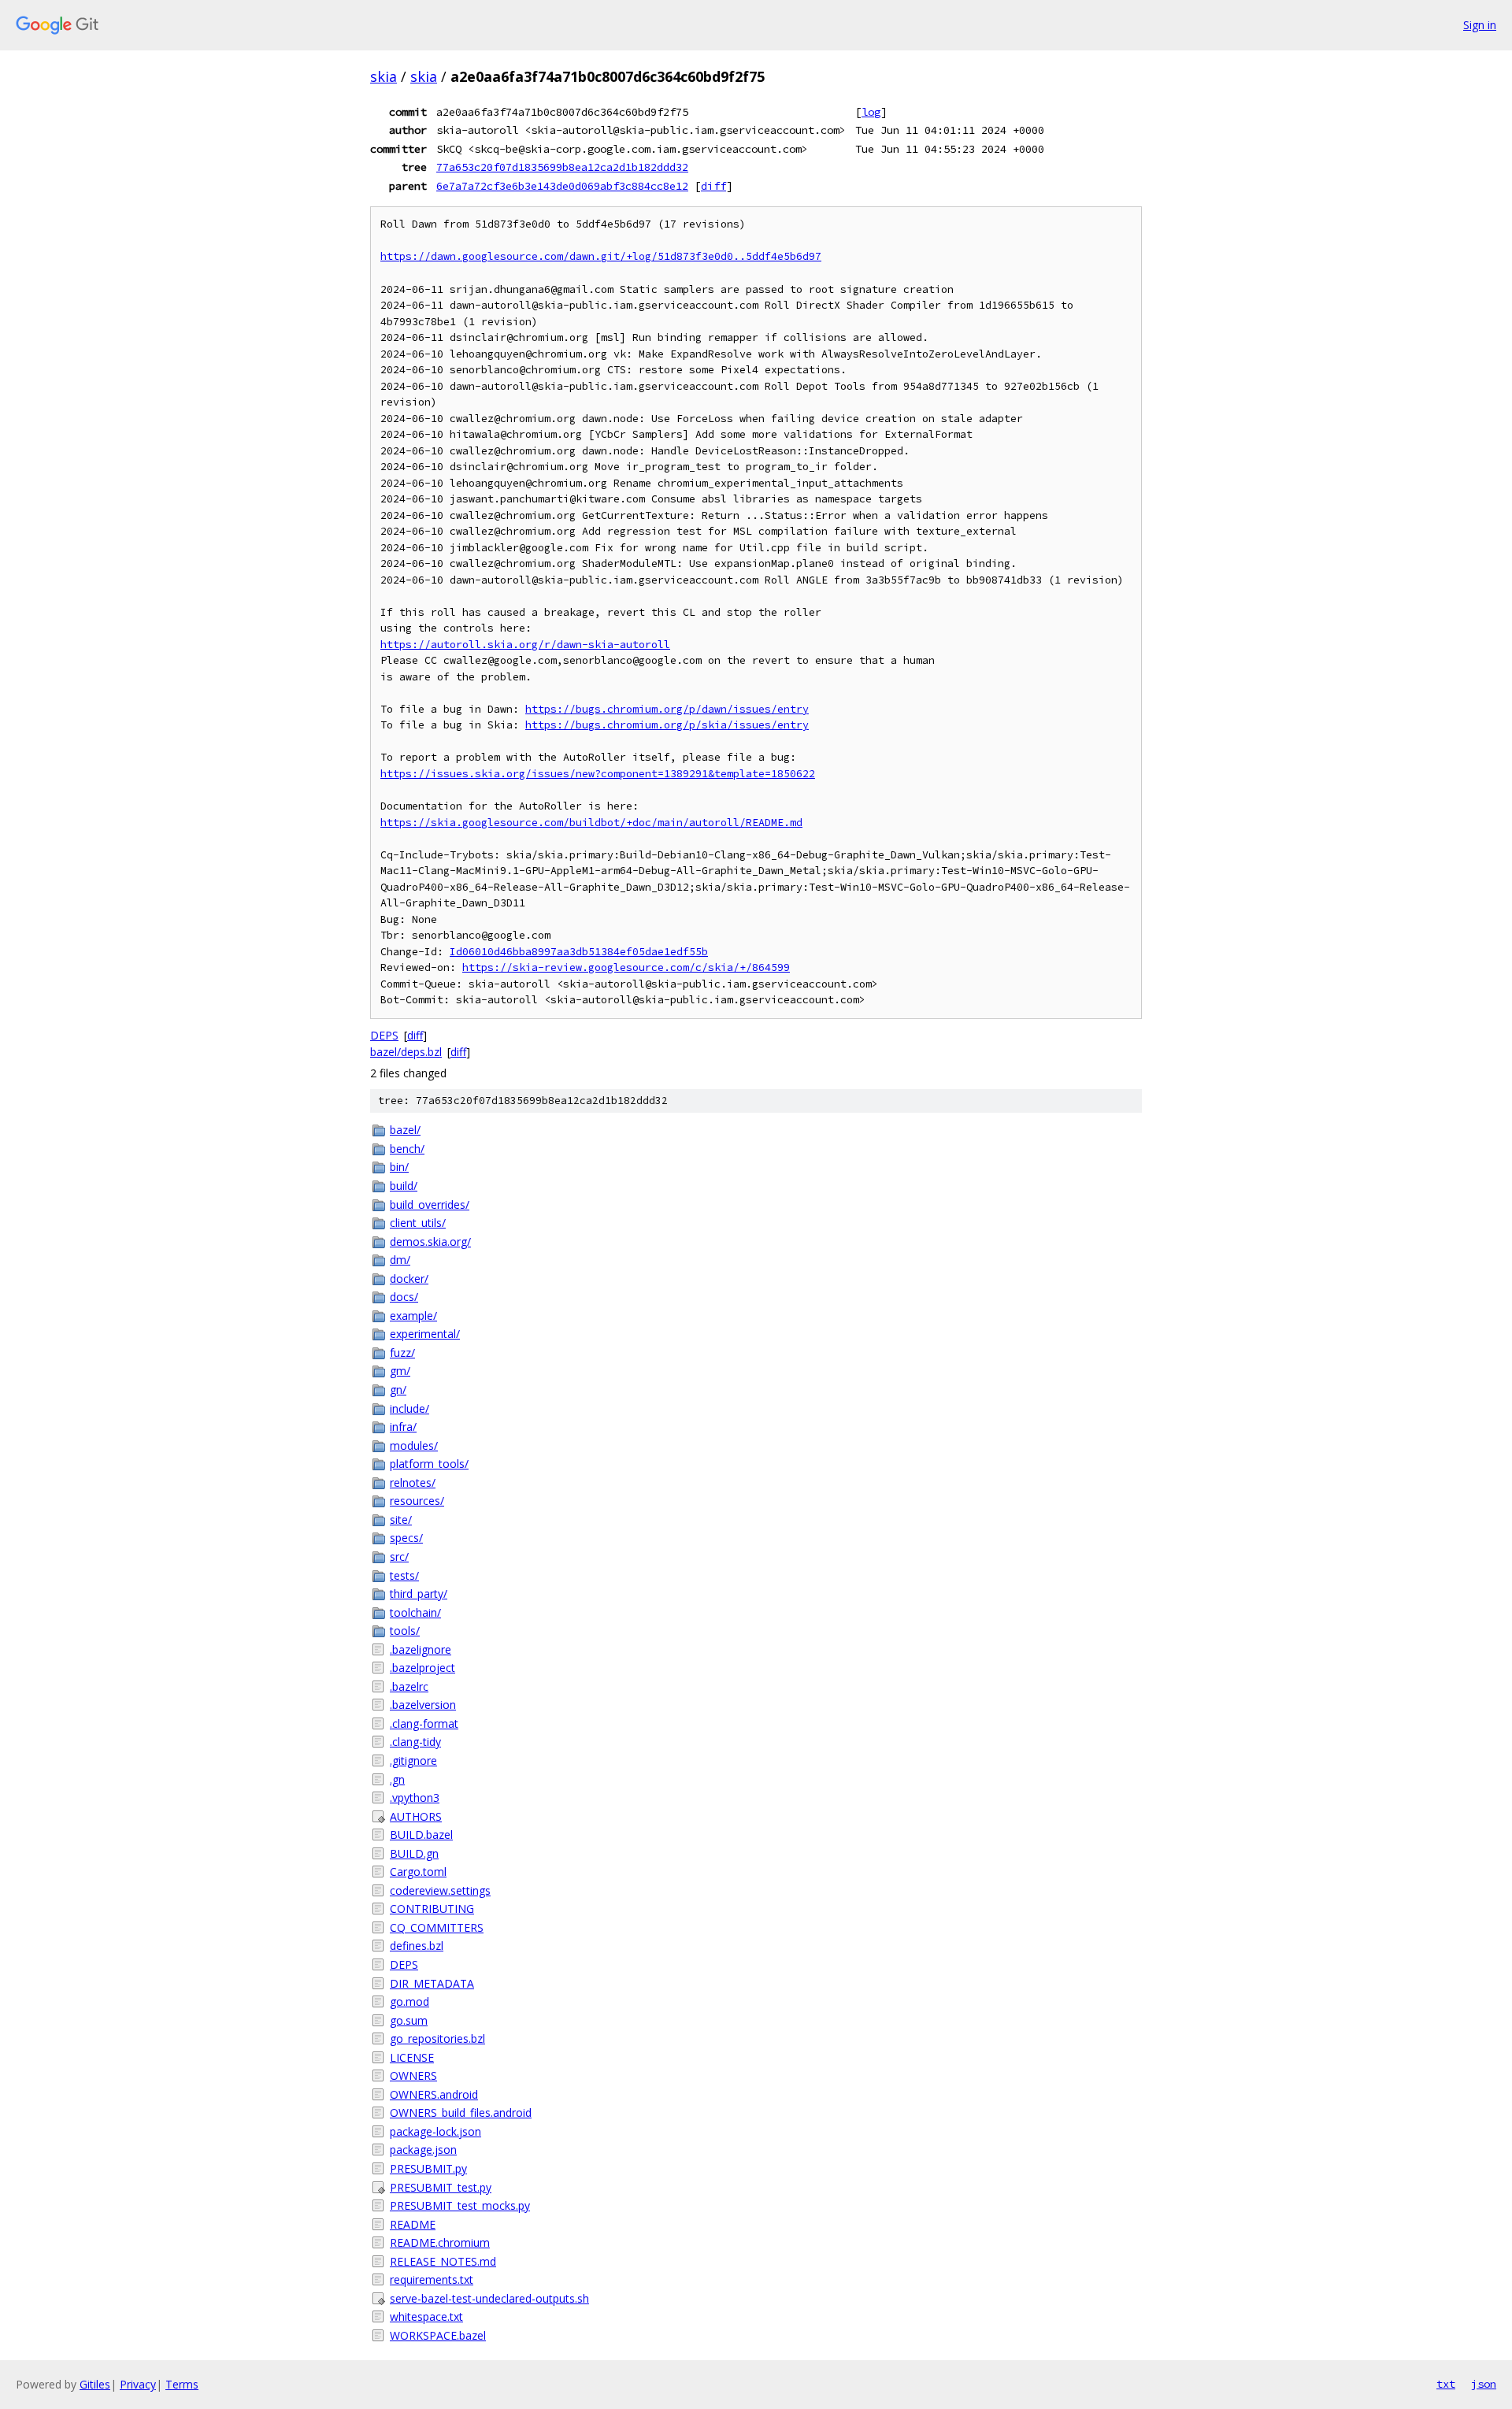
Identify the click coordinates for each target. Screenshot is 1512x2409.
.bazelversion (423, 1705)
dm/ (400, 1260)
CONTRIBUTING (432, 1909)
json (1484, 2384)
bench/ (407, 1149)
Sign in (1480, 25)
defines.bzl (417, 1946)
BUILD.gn (414, 1853)
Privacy (138, 2384)
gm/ (400, 1371)
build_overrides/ (430, 1204)
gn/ (398, 1390)
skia (384, 76)
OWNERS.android (434, 2094)
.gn (397, 1779)
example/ (413, 1316)
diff (713, 186)
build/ (404, 1186)
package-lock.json (435, 2131)
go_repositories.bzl (437, 2038)
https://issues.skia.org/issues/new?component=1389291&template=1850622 (598, 774)
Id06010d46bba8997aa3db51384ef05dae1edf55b (579, 952)
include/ (409, 1408)
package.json (423, 2150)
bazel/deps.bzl (406, 1052)
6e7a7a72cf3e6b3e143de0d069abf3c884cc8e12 (562, 186)
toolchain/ (415, 1612)
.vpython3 (415, 1797)
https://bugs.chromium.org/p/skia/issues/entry (667, 725)
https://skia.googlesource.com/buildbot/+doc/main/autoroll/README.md (591, 823)
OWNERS (413, 2075)
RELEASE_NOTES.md (443, 2261)
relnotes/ (413, 1482)
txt (1446, 2384)
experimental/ (425, 1334)
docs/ (404, 1297)
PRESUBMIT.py (428, 2168)
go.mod (409, 2001)
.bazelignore (421, 1649)
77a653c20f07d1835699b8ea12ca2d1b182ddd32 (562, 167)
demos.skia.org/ (430, 1242)
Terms (182, 2384)
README (413, 2224)
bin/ (399, 1167)
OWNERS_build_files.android (461, 2113)
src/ (399, 1557)
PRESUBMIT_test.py (441, 2187)
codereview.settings (440, 1890)
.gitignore (413, 1760)
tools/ (405, 1631)
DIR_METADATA (432, 1983)
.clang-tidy (415, 1742)
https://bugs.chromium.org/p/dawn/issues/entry (667, 709)
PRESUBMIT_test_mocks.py (460, 2205)
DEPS (384, 1035)
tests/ (404, 1575)
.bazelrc (409, 1686)
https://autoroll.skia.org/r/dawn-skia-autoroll (525, 645)
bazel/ (405, 1130)
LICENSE (412, 2057)
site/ (401, 1520)
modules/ (414, 1445)
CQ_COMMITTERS (437, 1927)
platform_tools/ (429, 1464)
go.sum (409, 2020)
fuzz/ (402, 1353)
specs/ (406, 1538)
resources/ (417, 1501)
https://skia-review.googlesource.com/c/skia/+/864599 (626, 967)
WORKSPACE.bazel (438, 2335)
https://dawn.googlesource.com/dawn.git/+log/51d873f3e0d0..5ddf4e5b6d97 (601, 256)
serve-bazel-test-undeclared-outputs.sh (489, 2298)
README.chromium (440, 2242)
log (871, 112)
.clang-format (424, 1723)
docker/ (409, 1279)
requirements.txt (432, 2279)
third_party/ (419, 1594)
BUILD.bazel (421, 1835)
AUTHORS (416, 1816)
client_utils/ (418, 1223)
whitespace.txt (426, 2316)
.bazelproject (422, 1668)
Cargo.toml (418, 1872)
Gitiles (95, 2384)
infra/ (403, 1427)
